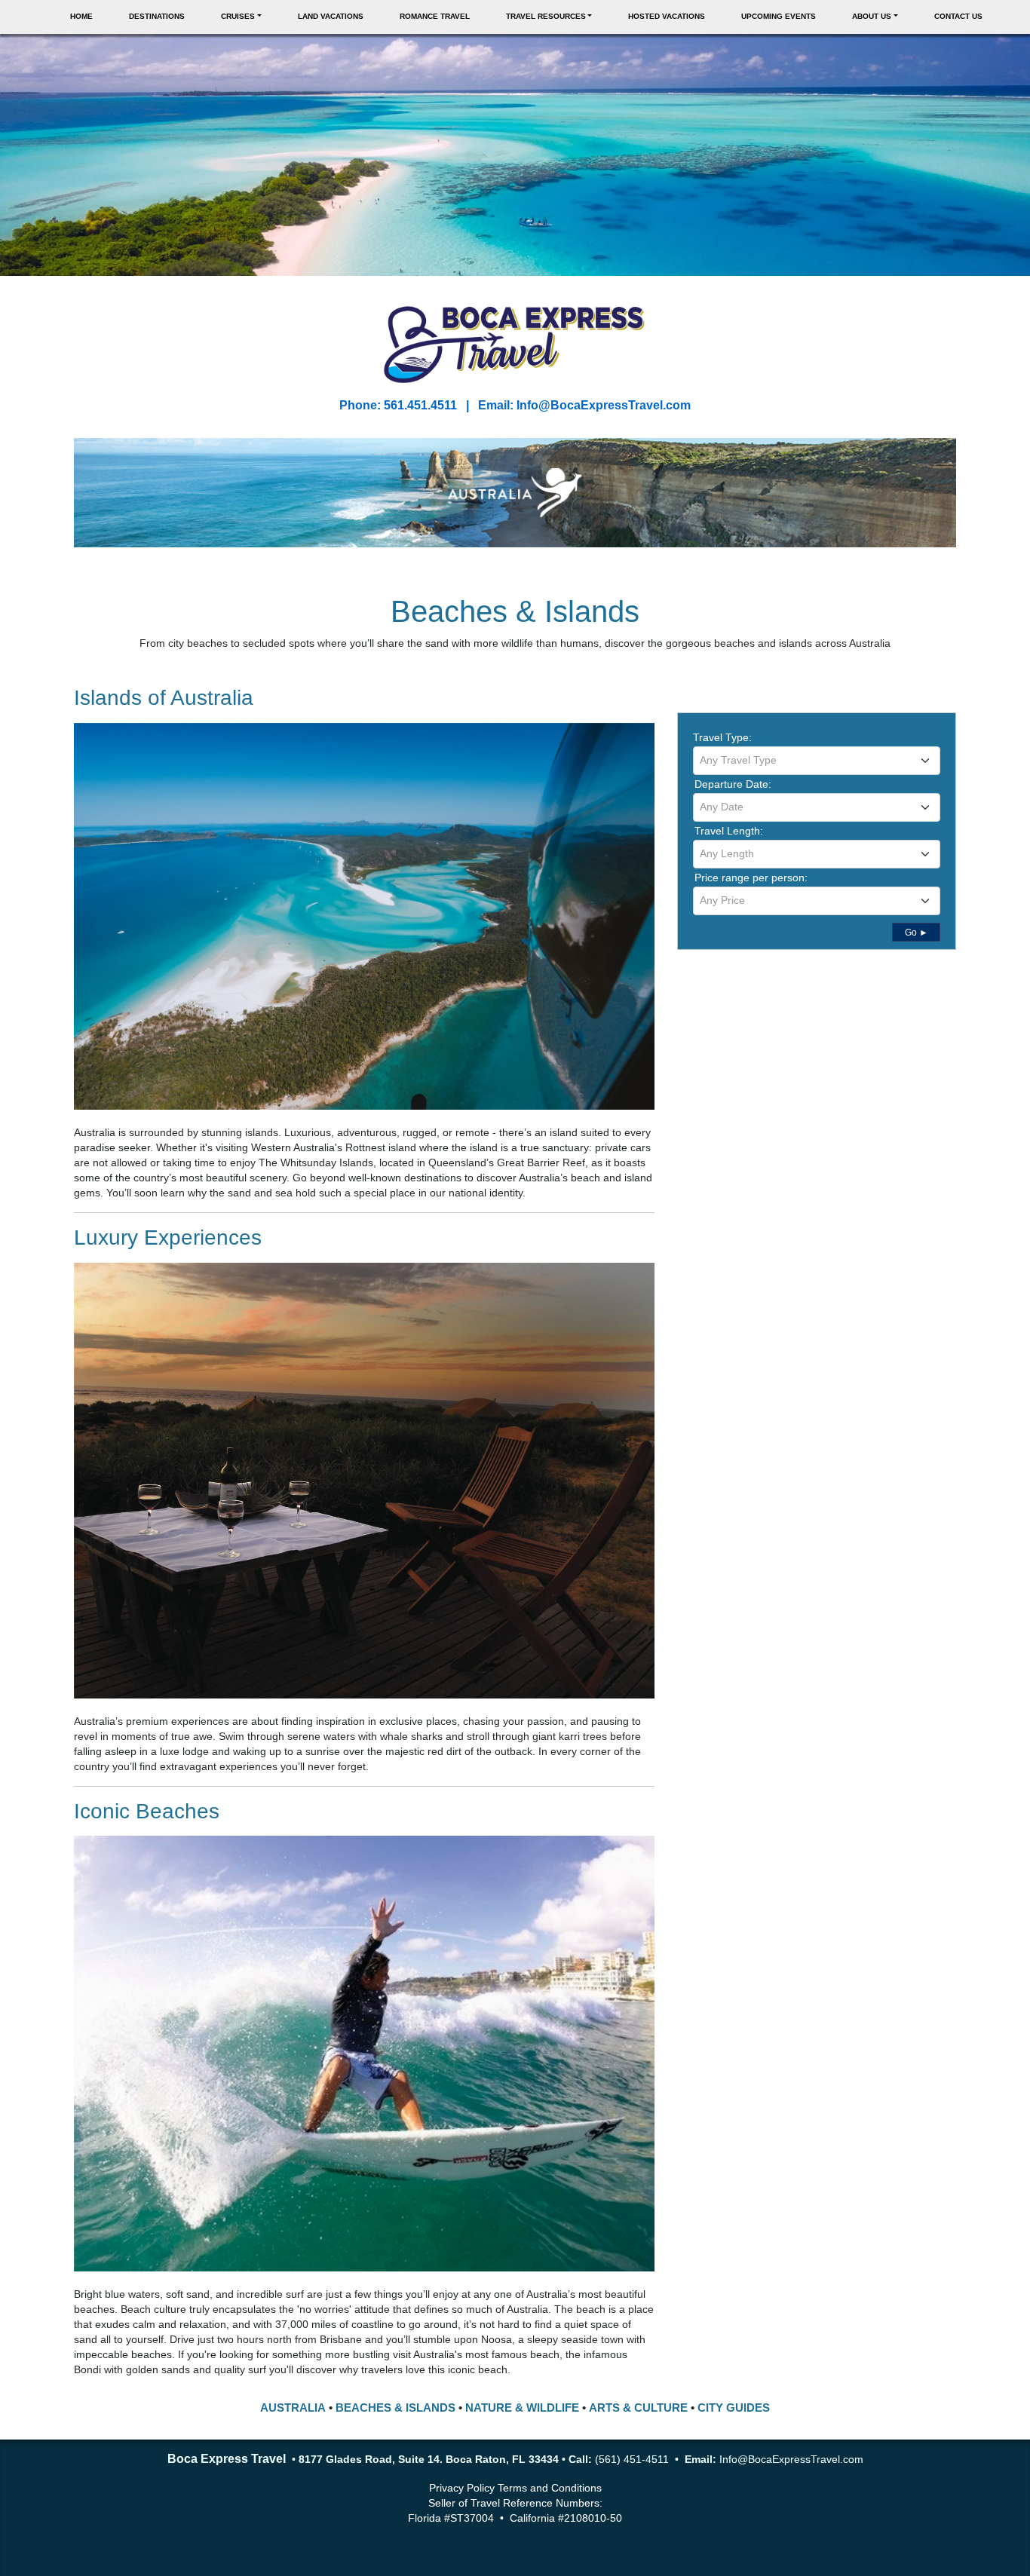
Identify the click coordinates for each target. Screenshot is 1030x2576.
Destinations (157, 16)
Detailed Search (731, 930)
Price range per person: (751, 878)
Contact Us (958, 16)
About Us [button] (872, 16)
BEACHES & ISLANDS (395, 2408)
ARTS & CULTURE (638, 2408)
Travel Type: (722, 737)
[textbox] (817, 760)
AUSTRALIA (293, 2408)
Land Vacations (331, 16)
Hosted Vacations (667, 16)
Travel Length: (729, 831)
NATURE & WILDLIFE (522, 2408)
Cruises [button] (238, 16)
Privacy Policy (462, 2488)
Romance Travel (435, 16)
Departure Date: (733, 784)
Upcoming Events (779, 16)
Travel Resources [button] (546, 16)
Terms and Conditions (550, 2488)
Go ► (917, 933)
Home (81, 16)
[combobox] (817, 761)
